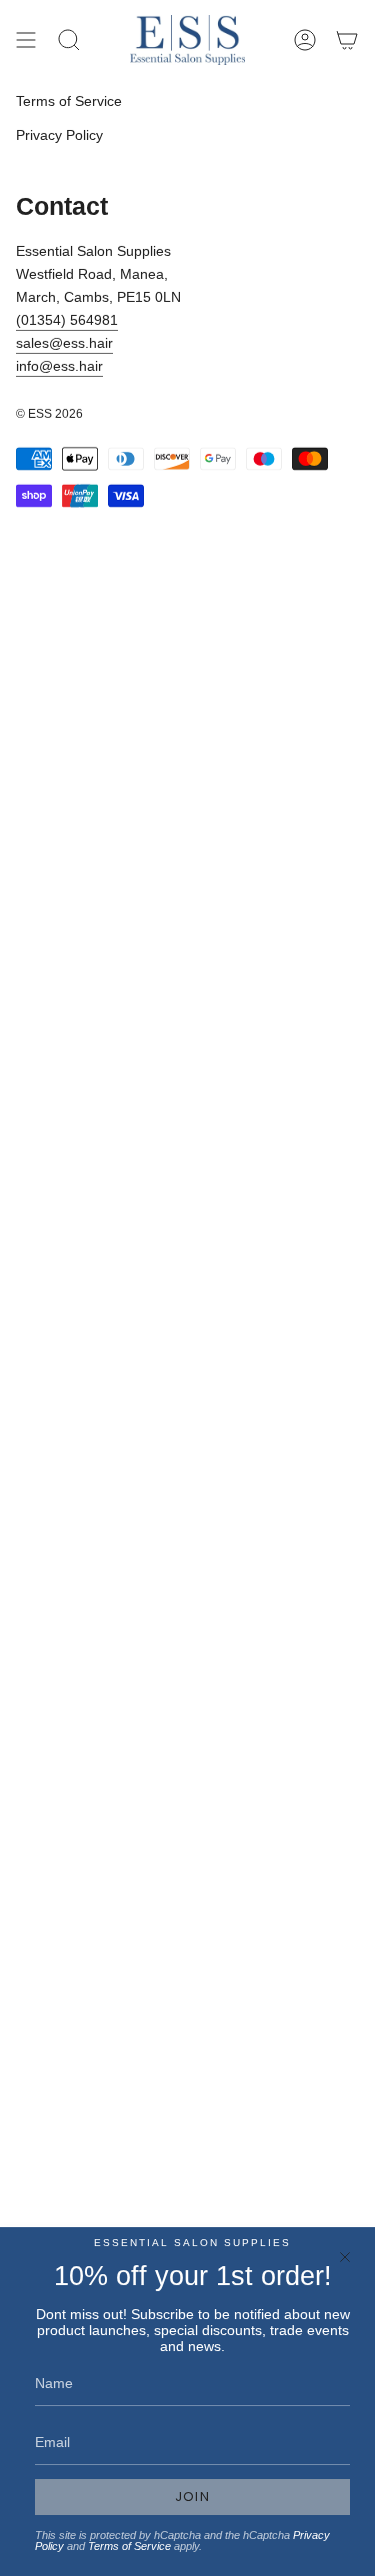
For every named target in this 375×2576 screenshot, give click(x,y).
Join (192, 2497)
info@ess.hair (59, 366)
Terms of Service (69, 101)
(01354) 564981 (67, 320)
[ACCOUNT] (305, 40)
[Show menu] (26, 40)
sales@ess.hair (64, 343)
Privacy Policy (59, 135)
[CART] (347, 40)
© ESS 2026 (49, 414)
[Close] (345, 2257)
